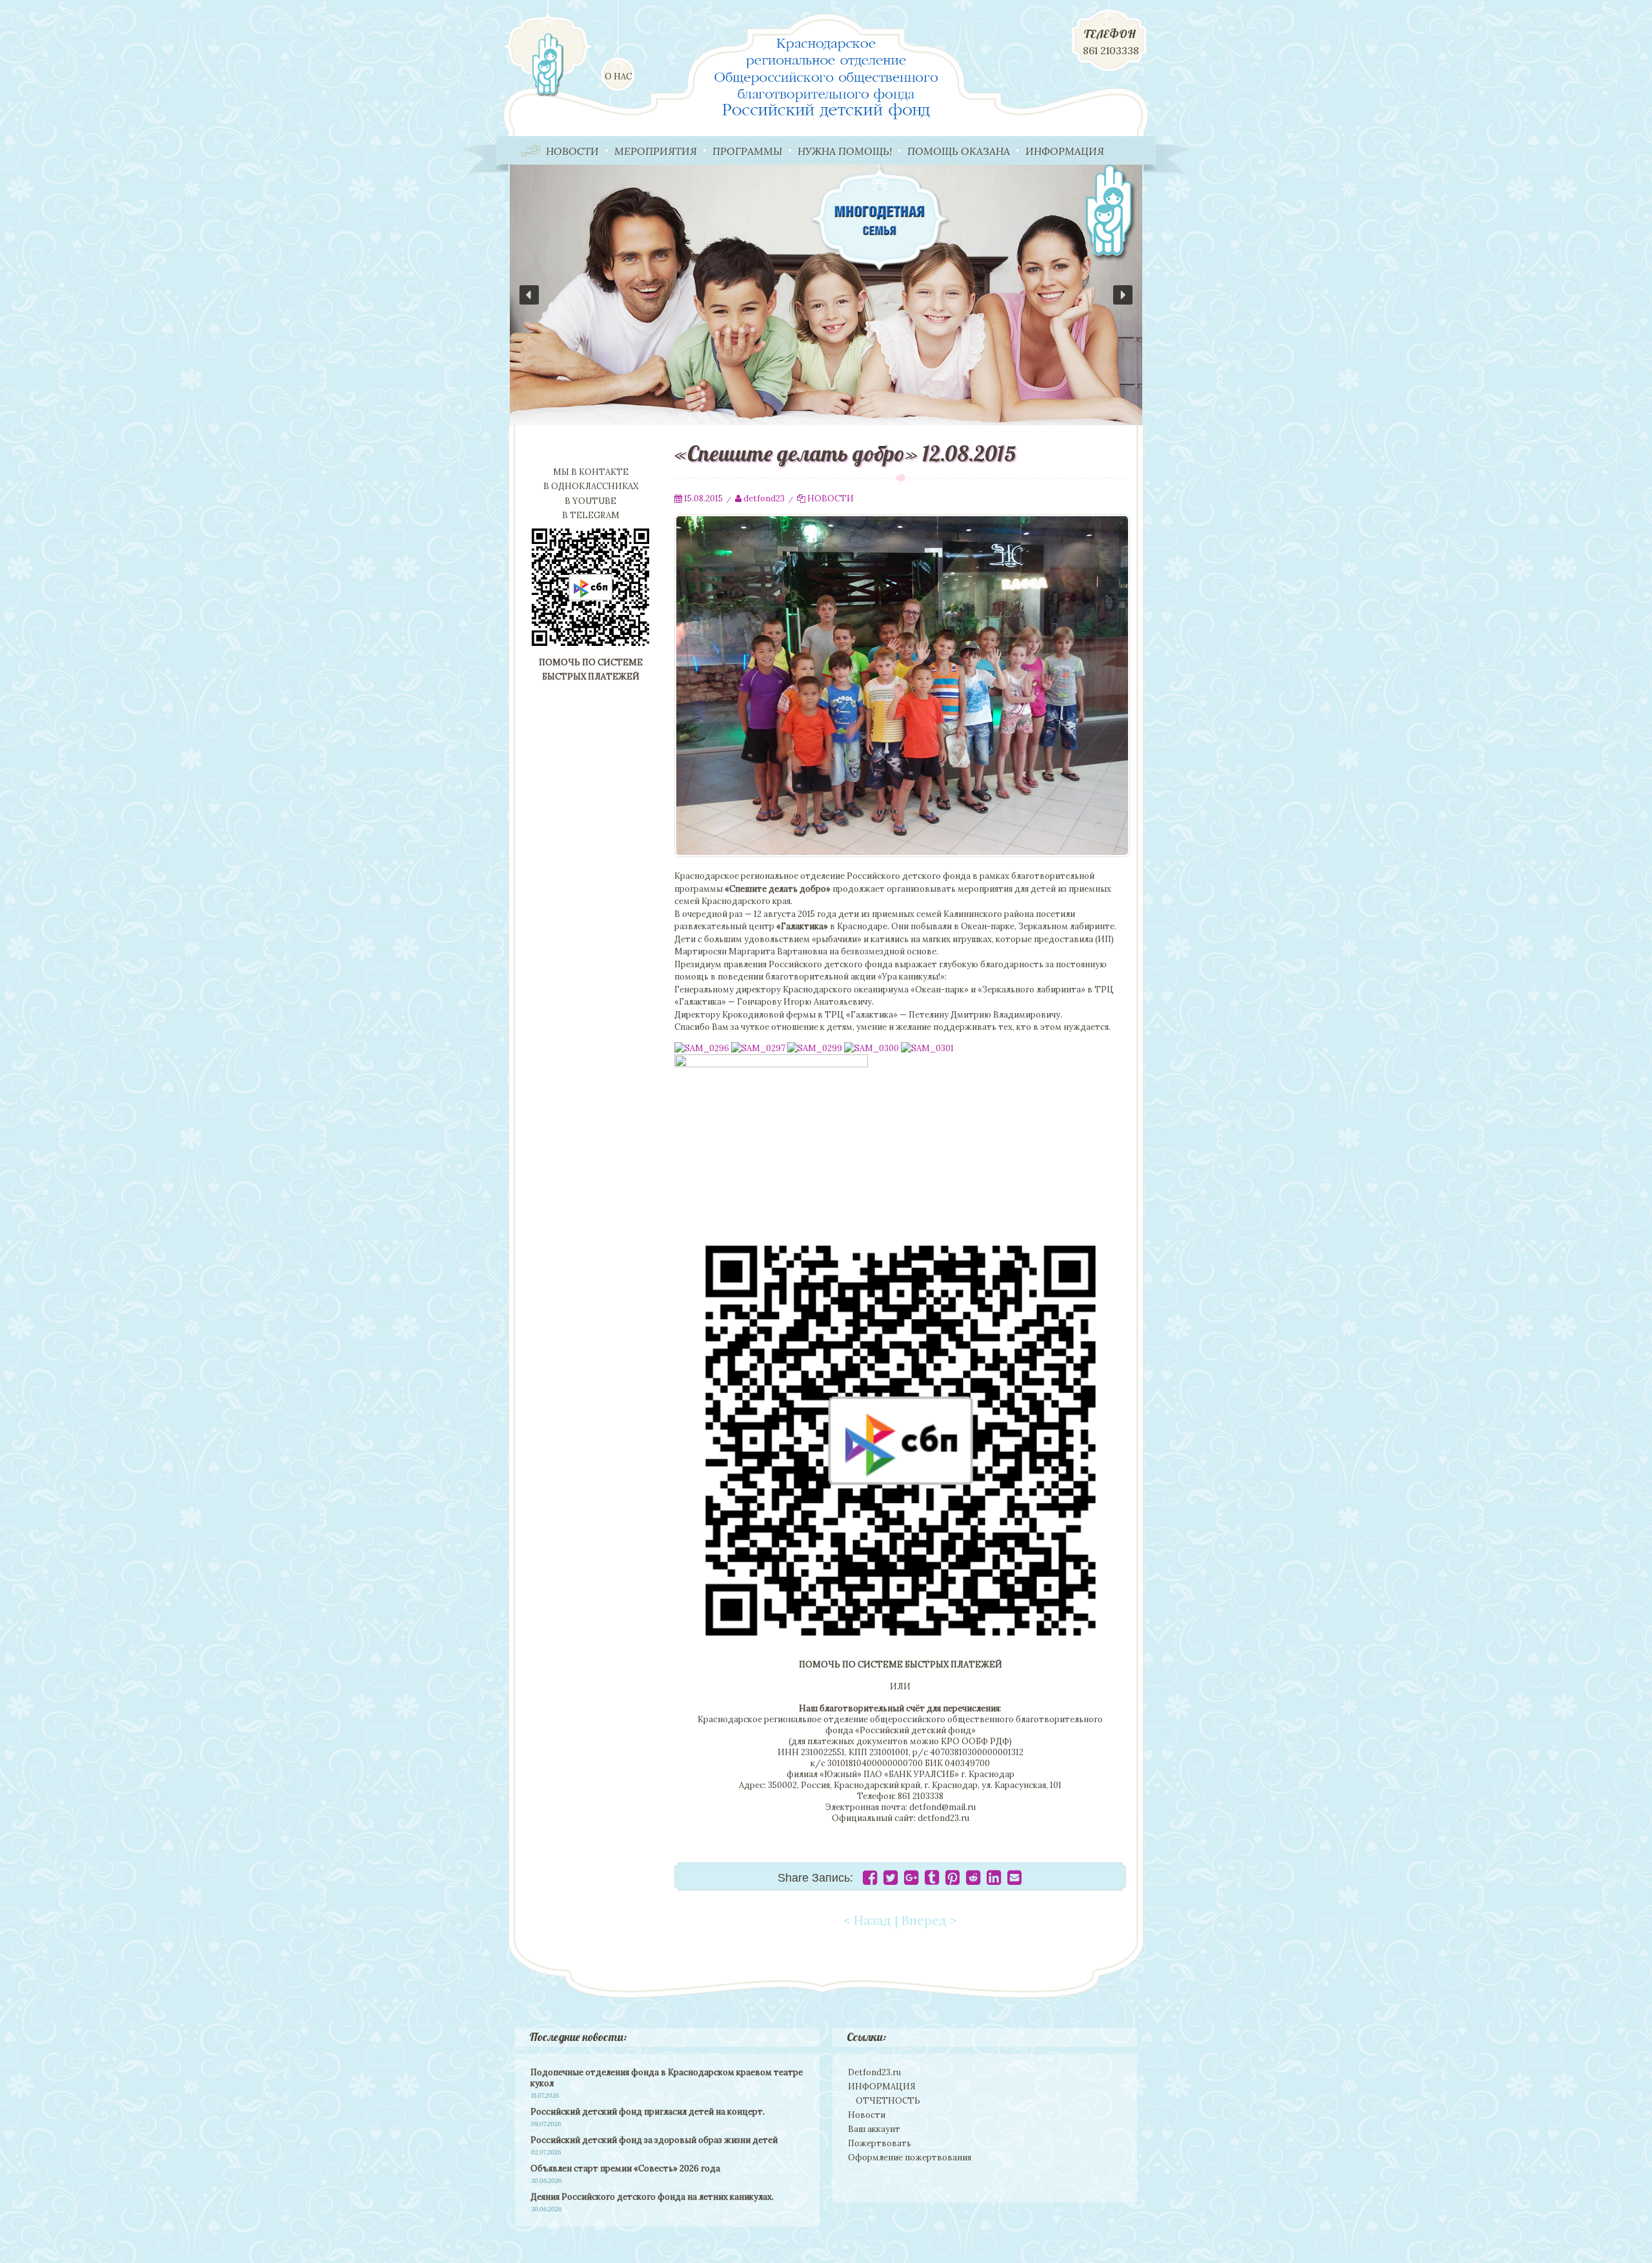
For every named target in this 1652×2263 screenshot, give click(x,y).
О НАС (618, 76)
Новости (867, 2115)
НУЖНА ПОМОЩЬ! (845, 151)
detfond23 (764, 498)
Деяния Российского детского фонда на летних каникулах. (652, 2197)
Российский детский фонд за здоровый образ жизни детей (654, 2140)
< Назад (867, 1920)
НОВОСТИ (572, 151)
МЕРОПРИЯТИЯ (656, 151)
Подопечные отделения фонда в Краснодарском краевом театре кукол (667, 2078)
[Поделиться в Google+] (911, 1881)
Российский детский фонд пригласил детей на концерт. (648, 2112)
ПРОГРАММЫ (747, 151)
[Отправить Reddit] (973, 1881)
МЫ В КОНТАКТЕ (591, 472)
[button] (826, 295)
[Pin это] (952, 1881)
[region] (826, 295)
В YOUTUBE (590, 501)
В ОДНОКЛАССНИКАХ (591, 486)
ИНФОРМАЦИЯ (1065, 151)
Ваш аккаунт (874, 2129)
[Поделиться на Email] (1014, 1881)
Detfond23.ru (874, 2072)
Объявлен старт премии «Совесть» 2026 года (625, 2168)
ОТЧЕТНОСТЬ (888, 2101)
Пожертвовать (880, 2143)
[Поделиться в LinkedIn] (994, 1881)
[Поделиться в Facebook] (870, 1881)
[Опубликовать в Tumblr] (932, 1881)
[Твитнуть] (891, 1881)
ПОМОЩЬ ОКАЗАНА (959, 151)
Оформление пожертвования (910, 2157)
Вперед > (929, 1920)
